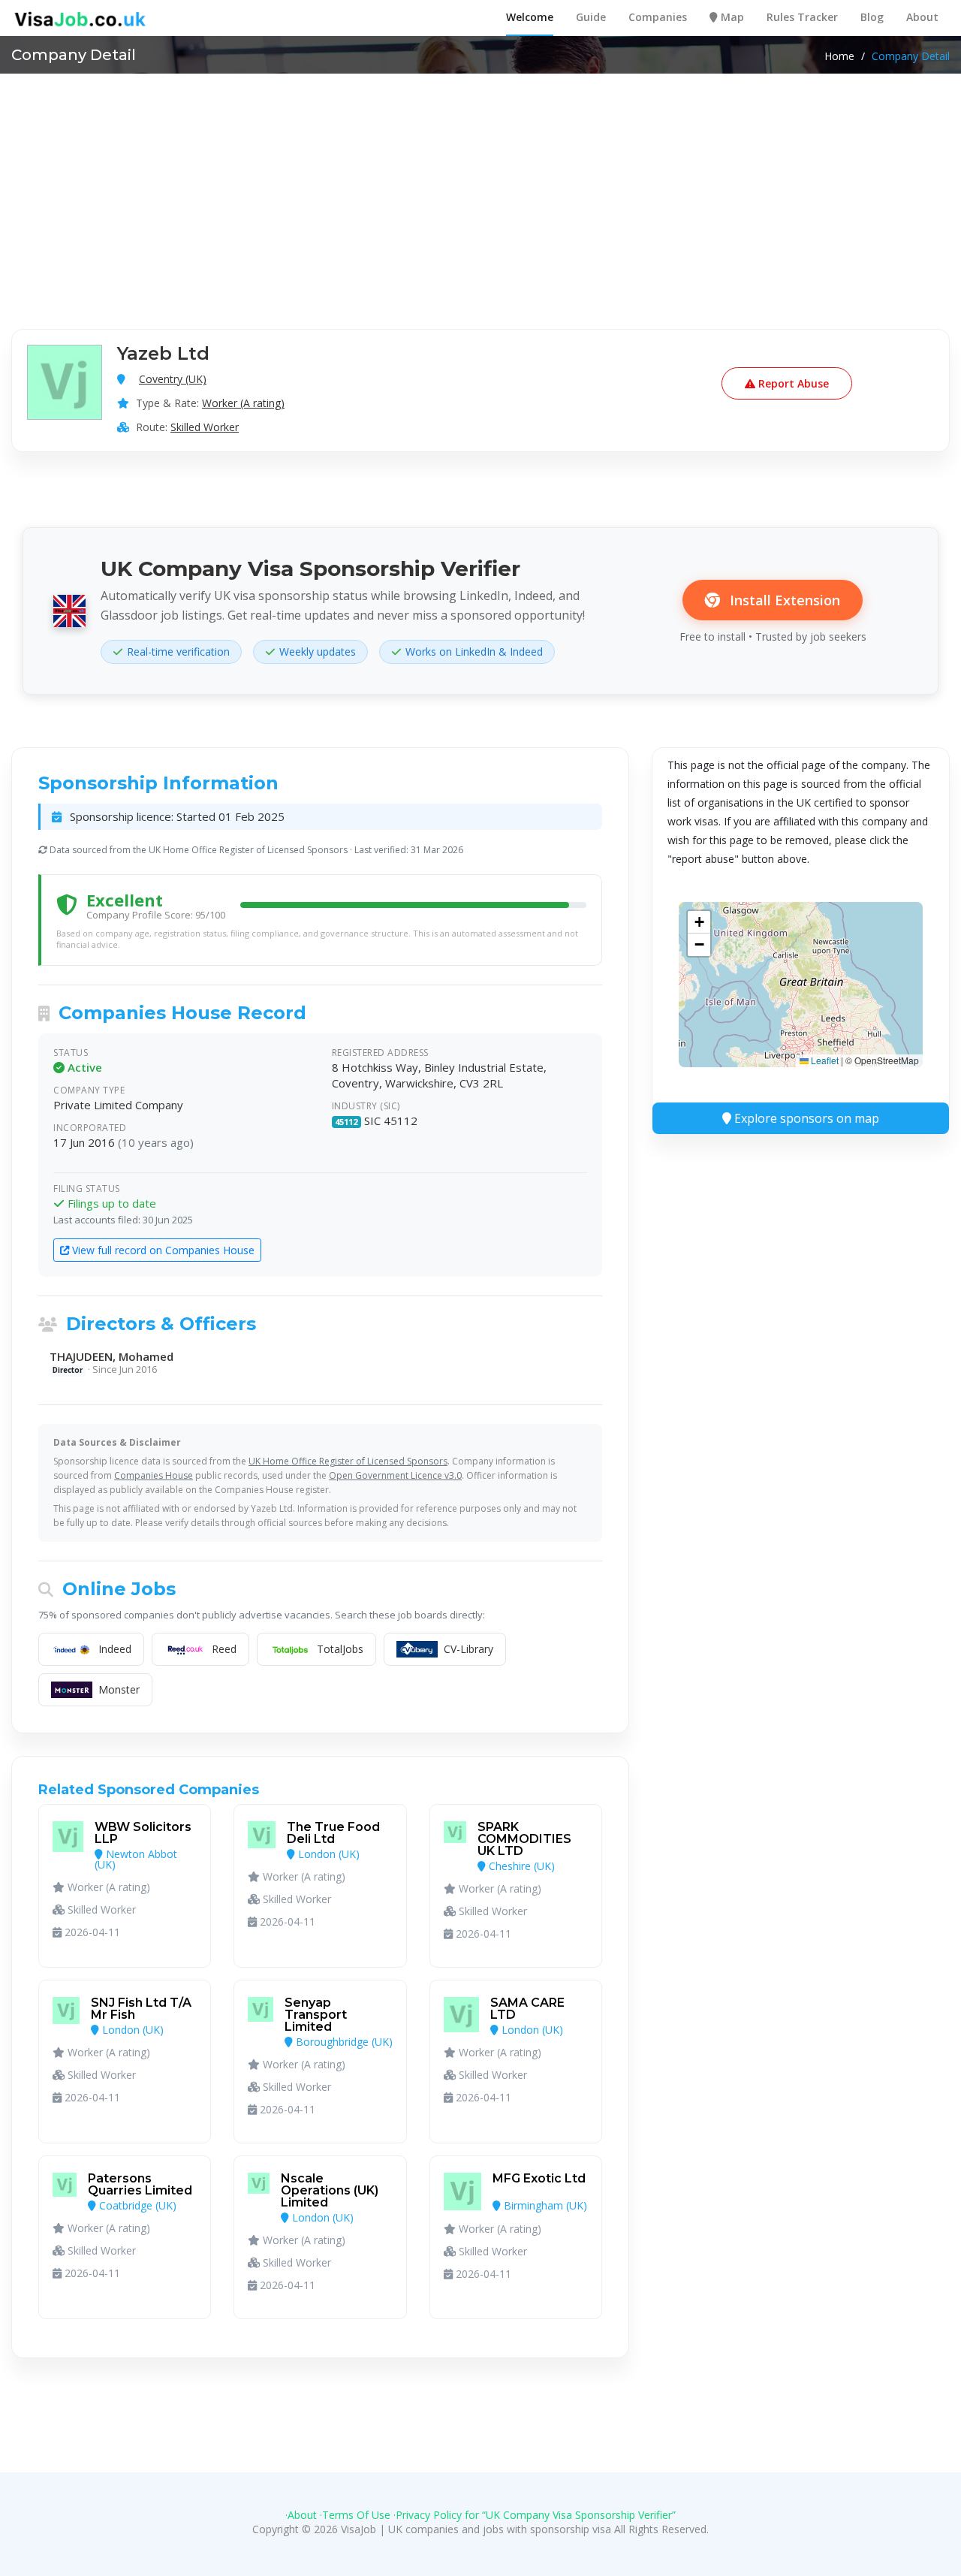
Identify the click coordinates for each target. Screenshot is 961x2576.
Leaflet (824, 1060)
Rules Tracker (802, 17)
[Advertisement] (480, 186)
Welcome (530, 17)
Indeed (115, 1649)
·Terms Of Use (355, 2515)
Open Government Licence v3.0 (395, 1475)
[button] (699, 922)
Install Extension (783, 600)
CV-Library (468, 1649)
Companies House (154, 1475)
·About (301, 2515)
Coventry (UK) (173, 379)
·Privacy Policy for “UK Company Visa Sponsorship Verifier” (535, 2515)
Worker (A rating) (243, 403)
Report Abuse (792, 383)
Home (839, 56)
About (922, 17)
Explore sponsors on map (805, 1118)
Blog (872, 17)
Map (731, 17)
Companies (658, 17)
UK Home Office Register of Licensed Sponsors (348, 1461)
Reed (224, 1649)
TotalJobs (340, 1649)
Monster (119, 1689)
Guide (591, 17)
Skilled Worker (205, 427)
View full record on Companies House (162, 1250)
